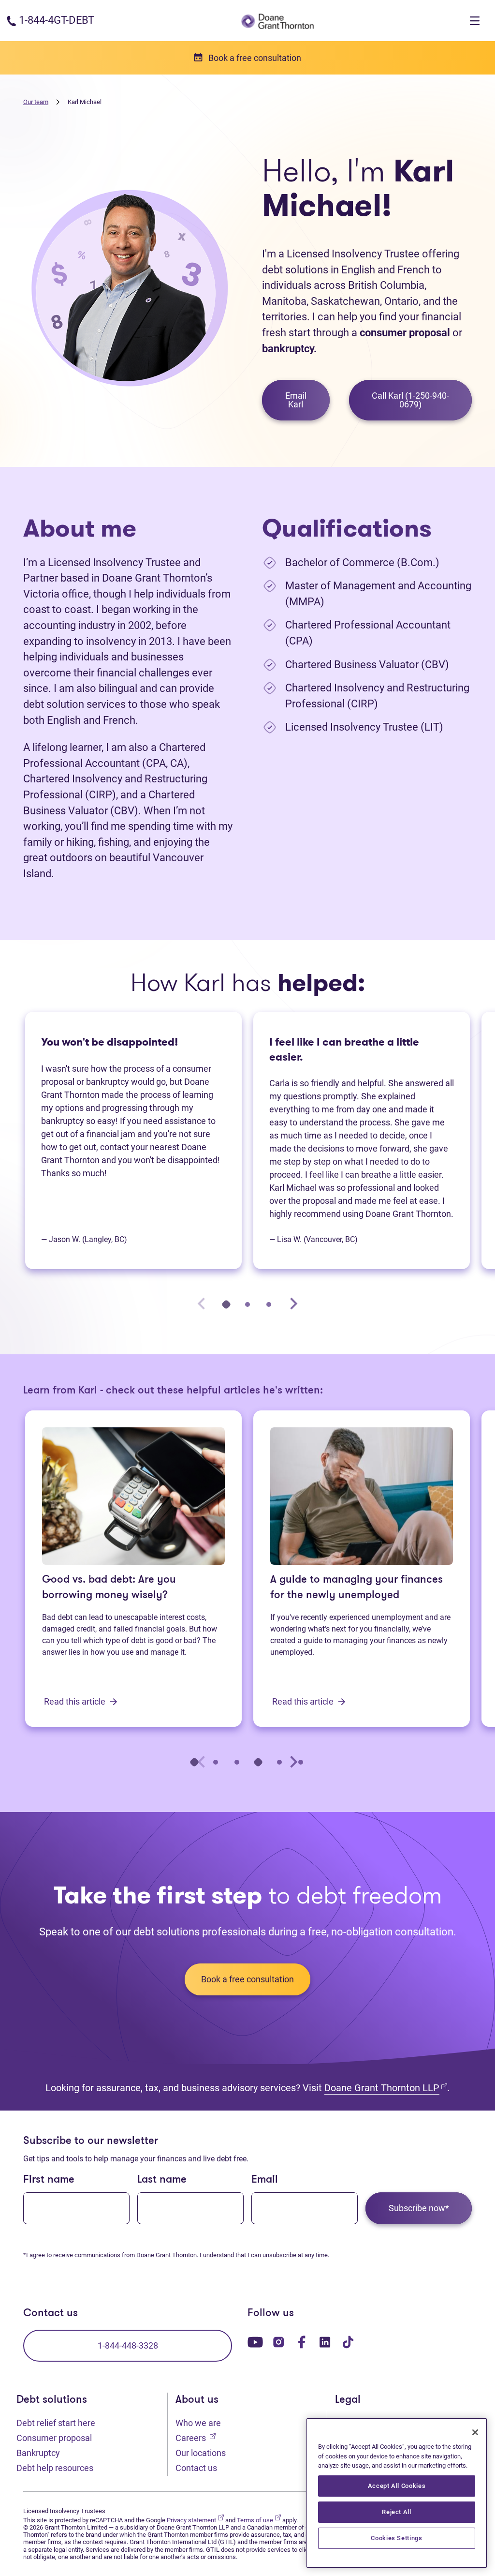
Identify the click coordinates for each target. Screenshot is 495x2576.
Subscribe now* (419, 2208)
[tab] (226, 1304)
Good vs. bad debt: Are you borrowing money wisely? (109, 1588)
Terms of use (259, 2520)
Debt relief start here (56, 2423)
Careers (196, 2438)
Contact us (196, 2468)
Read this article (76, 1701)
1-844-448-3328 (128, 2345)
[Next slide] (293, 1304)
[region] (397, 2493)
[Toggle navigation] (475, 21)
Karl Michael (85, 102)
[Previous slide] (202, 1304)
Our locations (201, 2453)
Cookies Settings (397, 2538)
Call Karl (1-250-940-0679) (410, 400)
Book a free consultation (247, 1979)
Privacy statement (195, 2520)
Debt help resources (55, 2468)
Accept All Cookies (397, 2486)
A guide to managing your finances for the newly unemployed (357, 1588)
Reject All (397, 2512)
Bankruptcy (38, 2453)
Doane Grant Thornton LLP (386, 2088)
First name (49, 2180)
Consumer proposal (54, 2438)
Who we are (198, 2423)
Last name (162, 2180)
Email (265, 2180)
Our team (36, 102)
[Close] (475, 2432)
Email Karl (296, 400)
